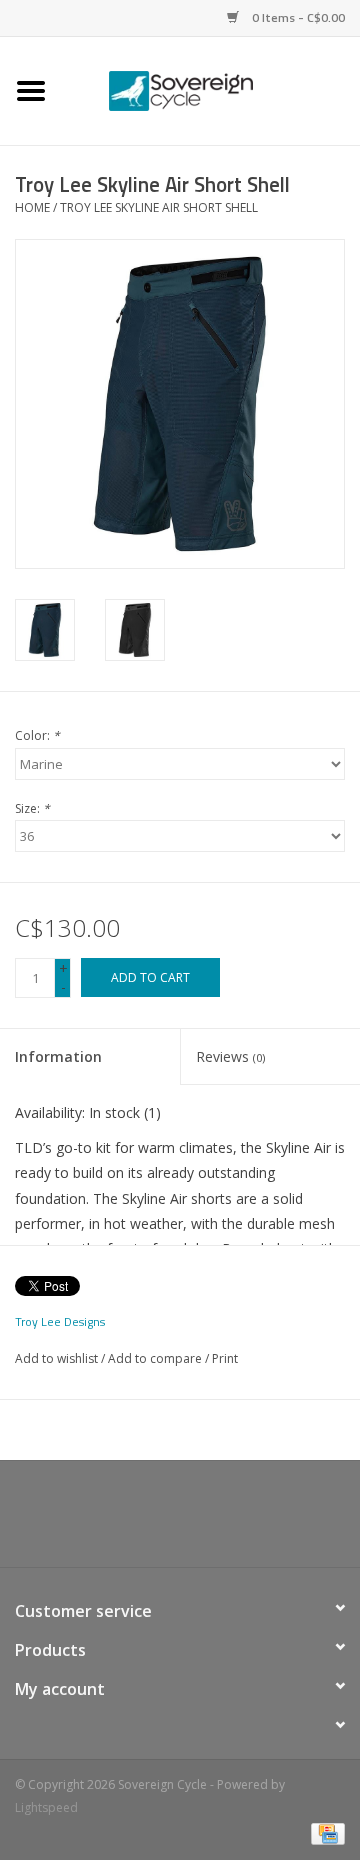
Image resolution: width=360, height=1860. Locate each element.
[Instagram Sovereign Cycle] (216, 1521)
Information (58, 1056)
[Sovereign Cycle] (211, 89)
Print (225, 1358)
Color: (37, 735)
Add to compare (156, 1358)
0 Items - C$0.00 (297, 17)
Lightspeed (46, 1807)
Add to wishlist (56, 1358)
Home (32, 207)
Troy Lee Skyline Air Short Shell (159, 207)
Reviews (230, 1056)
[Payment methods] (324, 1832)
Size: (32, 808)
